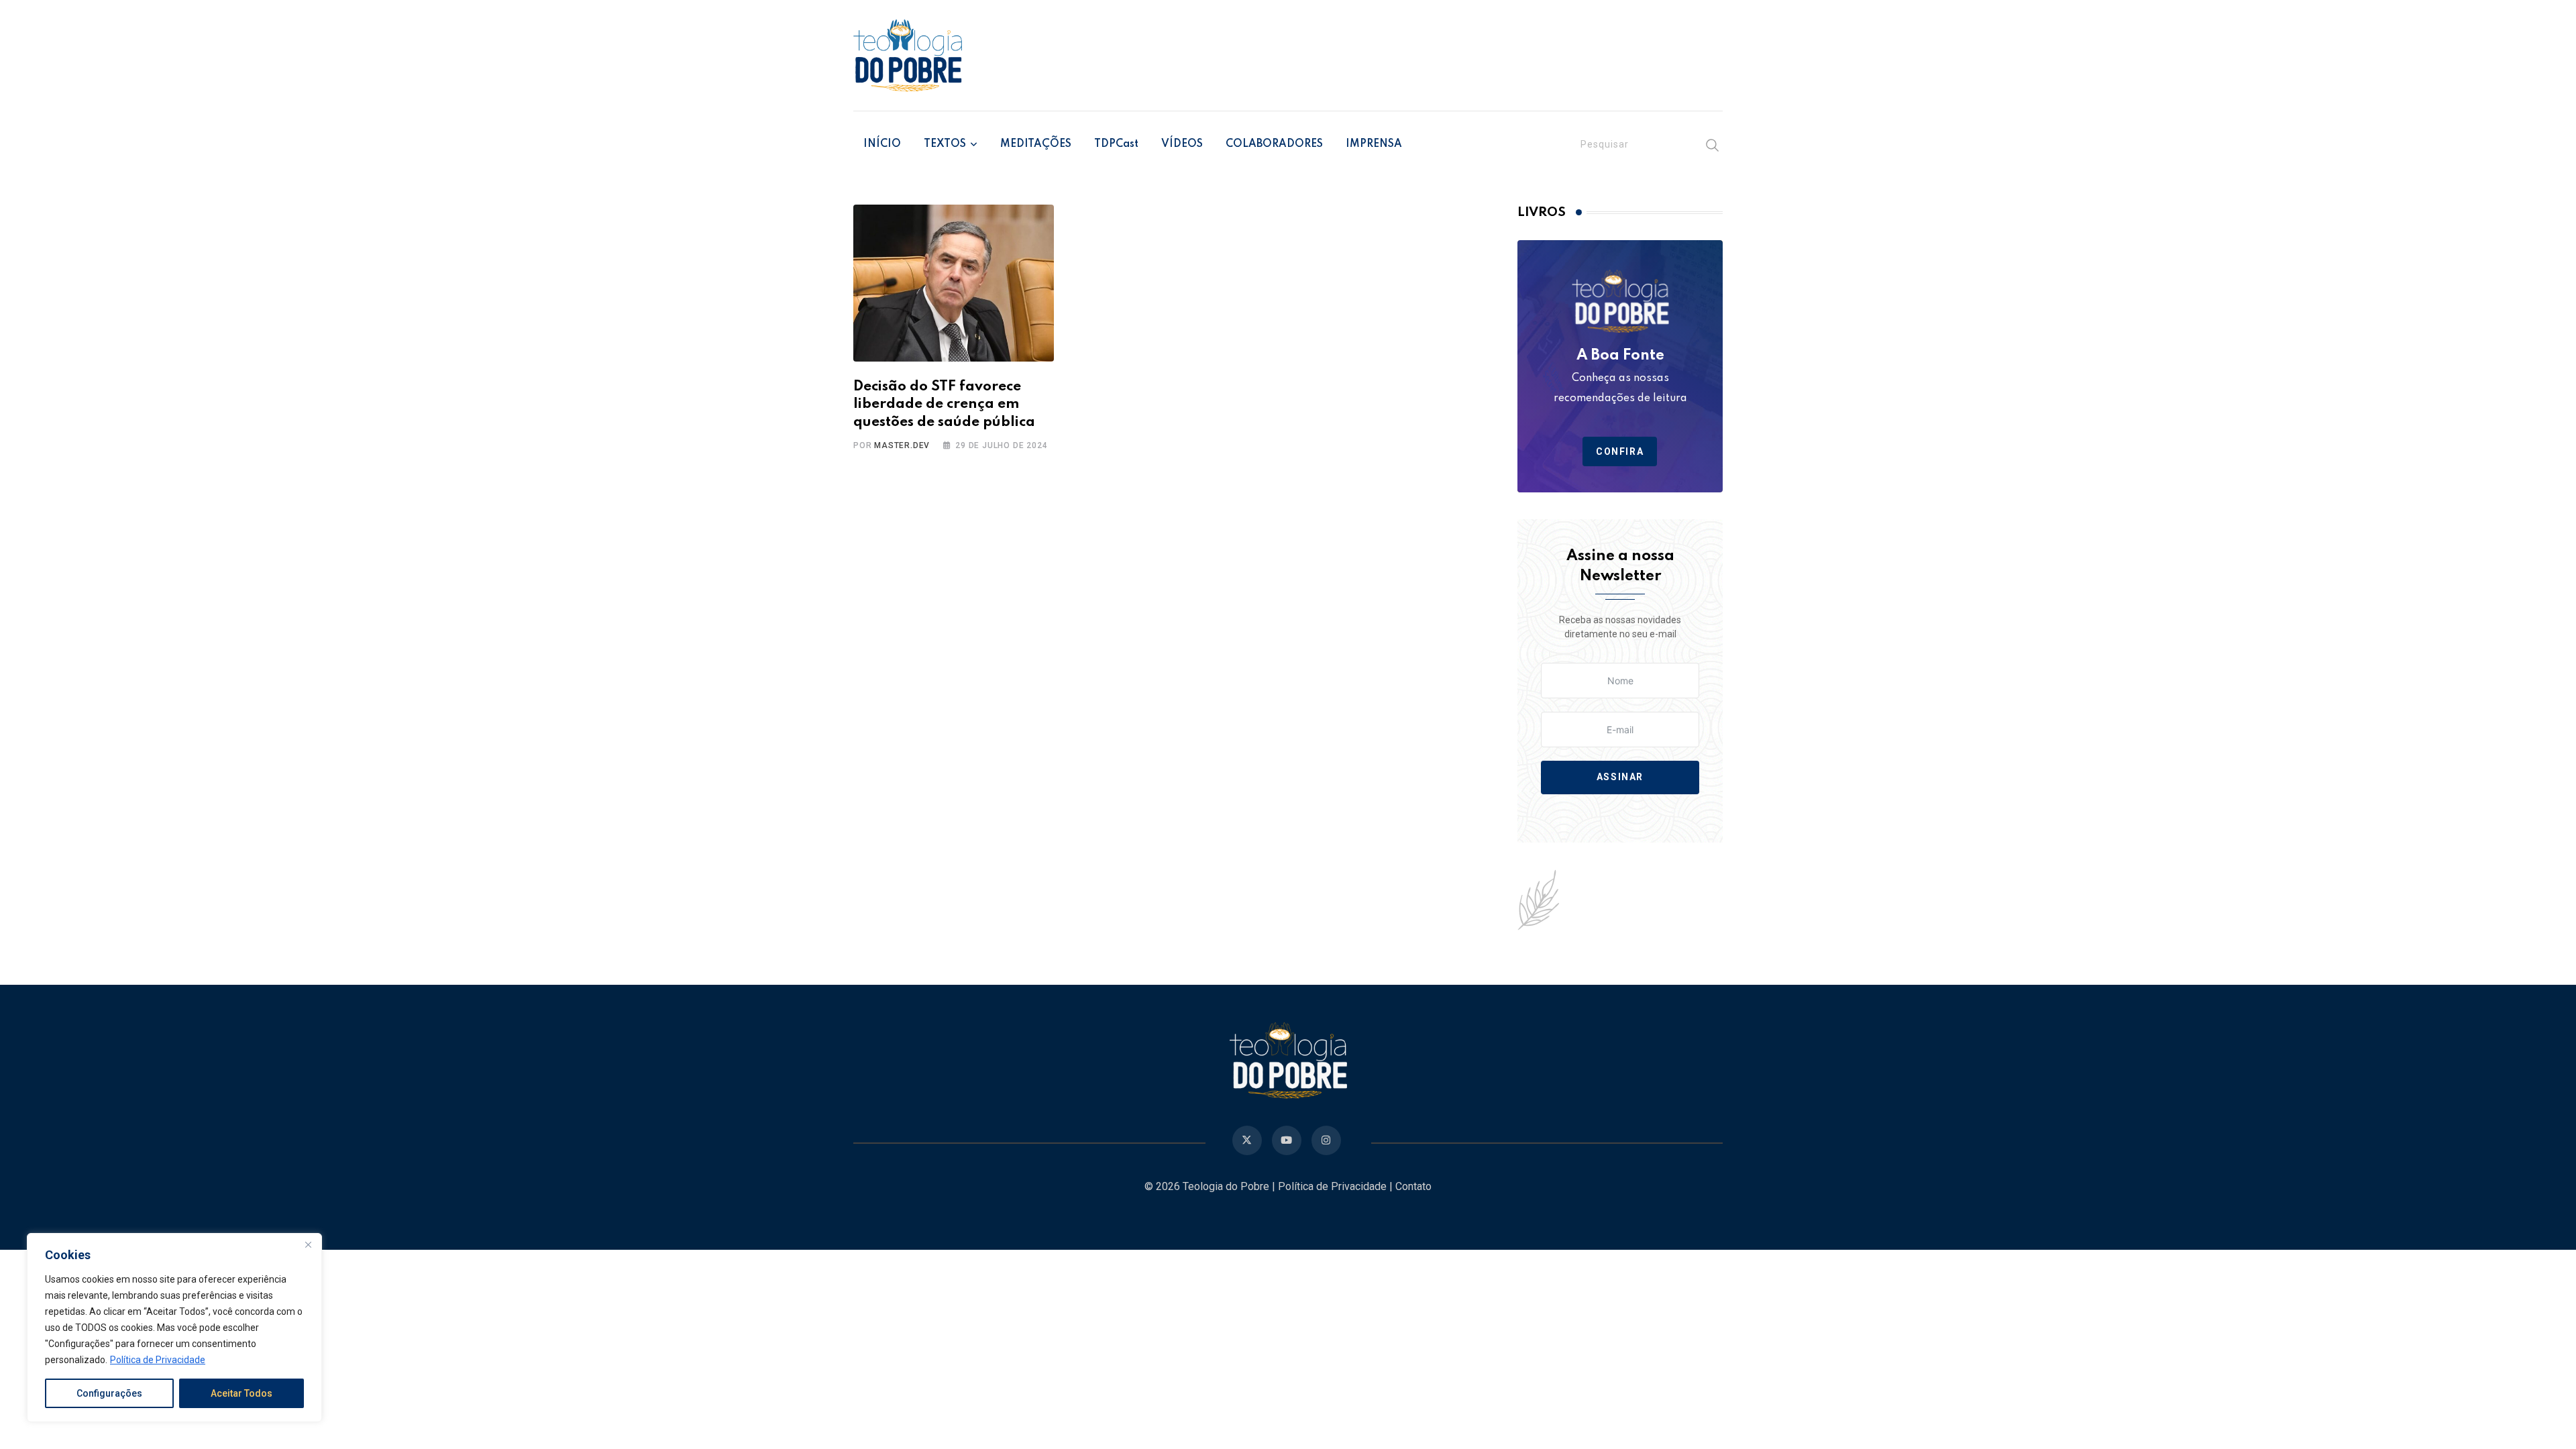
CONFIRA (1620, 451)
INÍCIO (882, 144)
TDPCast (1116, 144)
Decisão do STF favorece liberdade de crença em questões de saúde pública (944, 405)
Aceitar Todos (241, 1393)
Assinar (1620, 777)
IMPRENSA (1374, 144)
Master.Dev (902, 445)
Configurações (109, 1393)
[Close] (308, 1244)
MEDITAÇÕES (1036, 144)
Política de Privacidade (158, 1360)
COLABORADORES (1274, 144)
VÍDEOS (1182, 144)
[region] (174, 1328)
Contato (1413, 1186)
